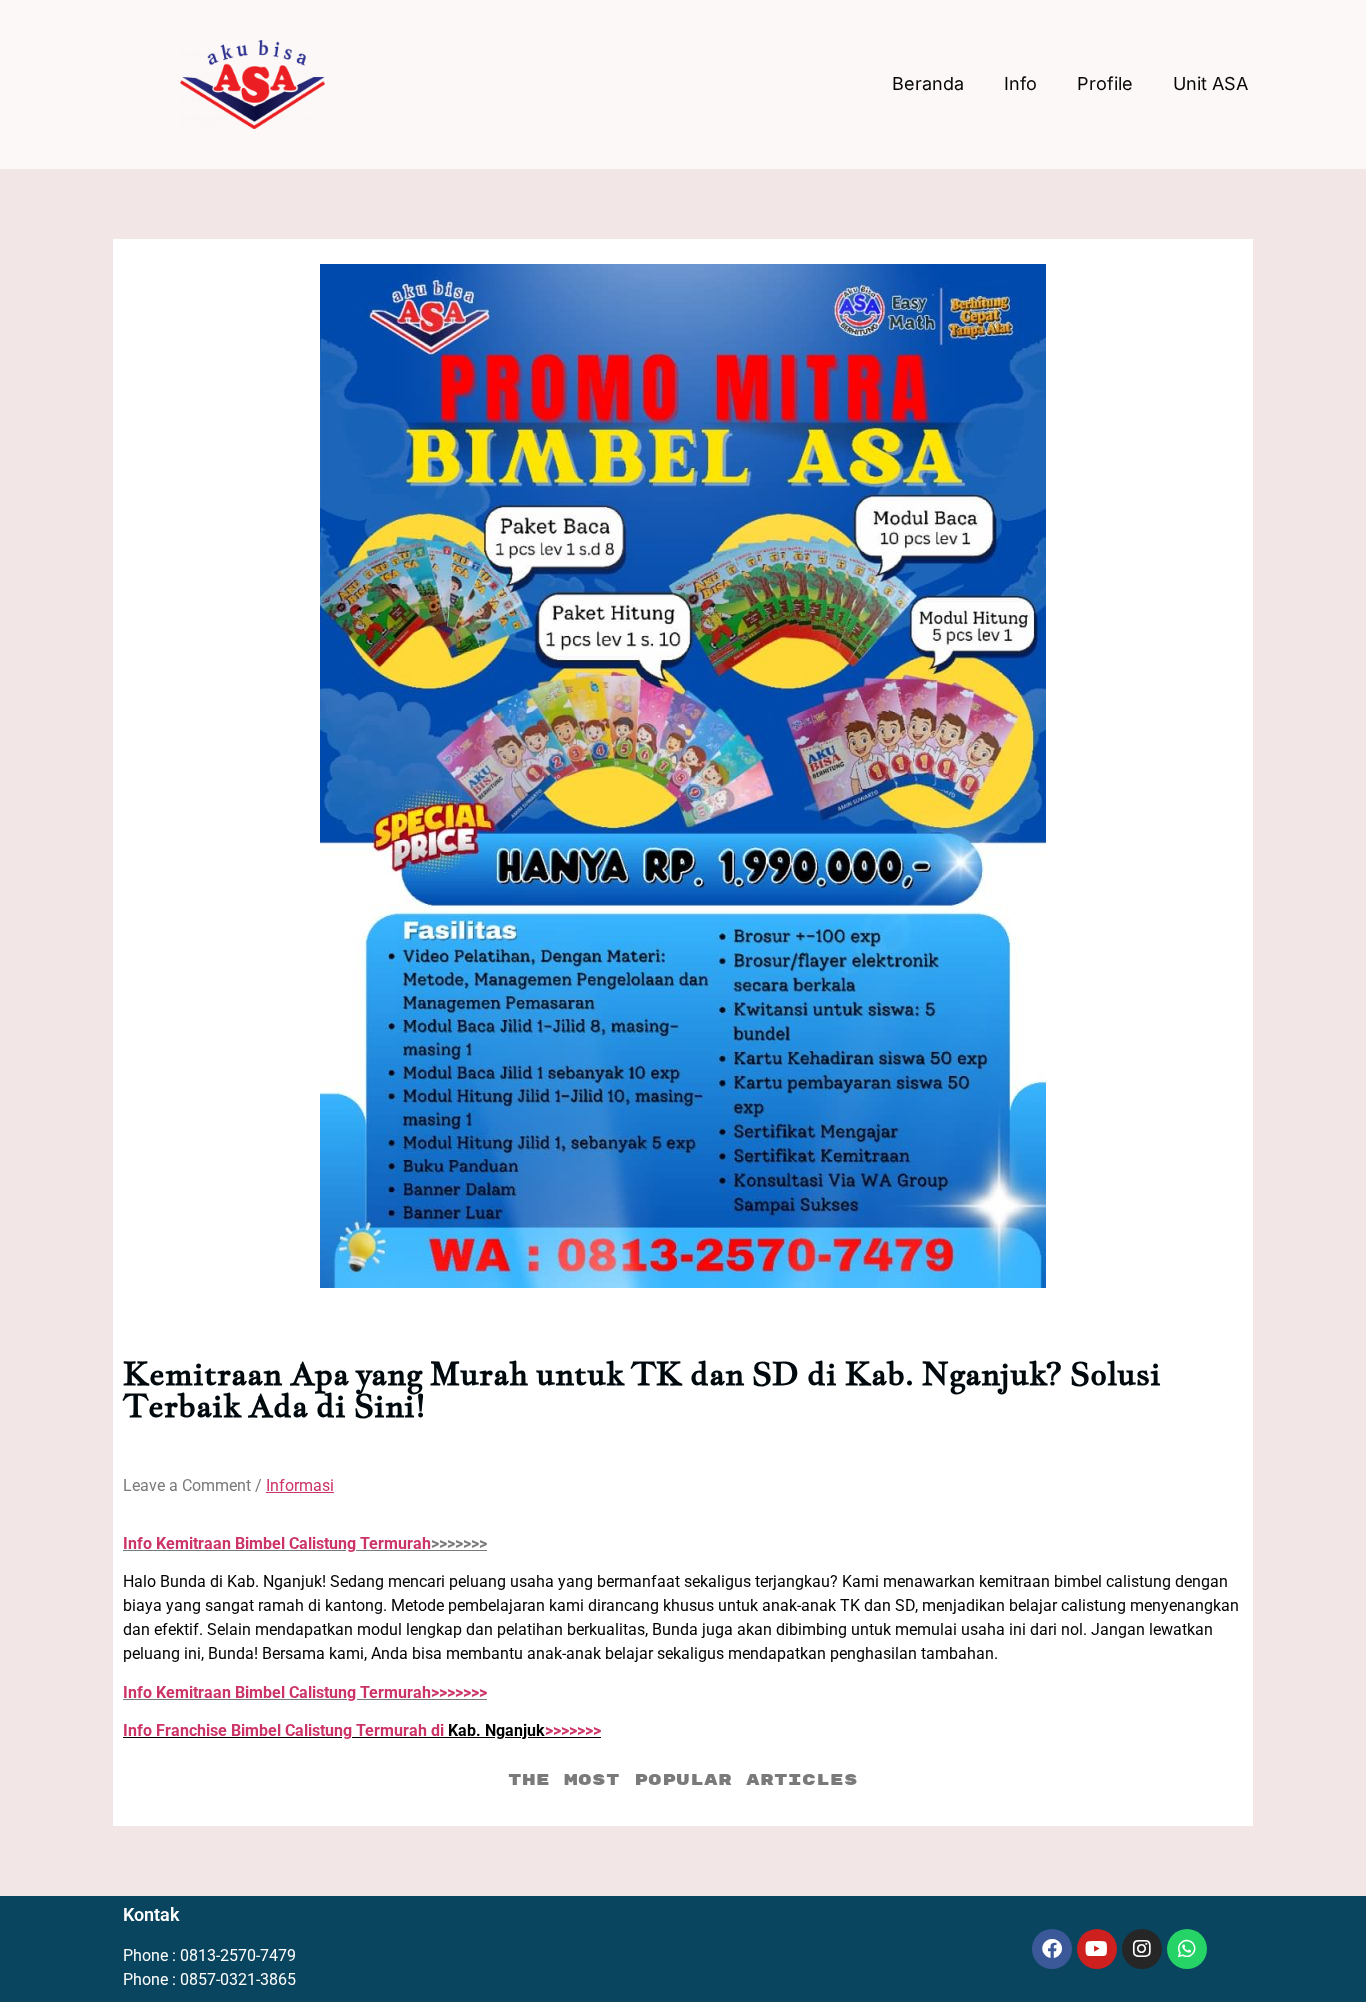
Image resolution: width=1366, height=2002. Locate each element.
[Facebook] (1052, 1949)
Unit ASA (1210, 83)
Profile (1105, 83)
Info (1020, 83)
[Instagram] (1142, 1949)
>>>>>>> (305, 1692)
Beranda (928, 83)
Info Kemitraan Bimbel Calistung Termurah (277, 1543)
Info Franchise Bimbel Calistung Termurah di (285, 1730)
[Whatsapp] (1187, 1949)
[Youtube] (1097, 1949)
